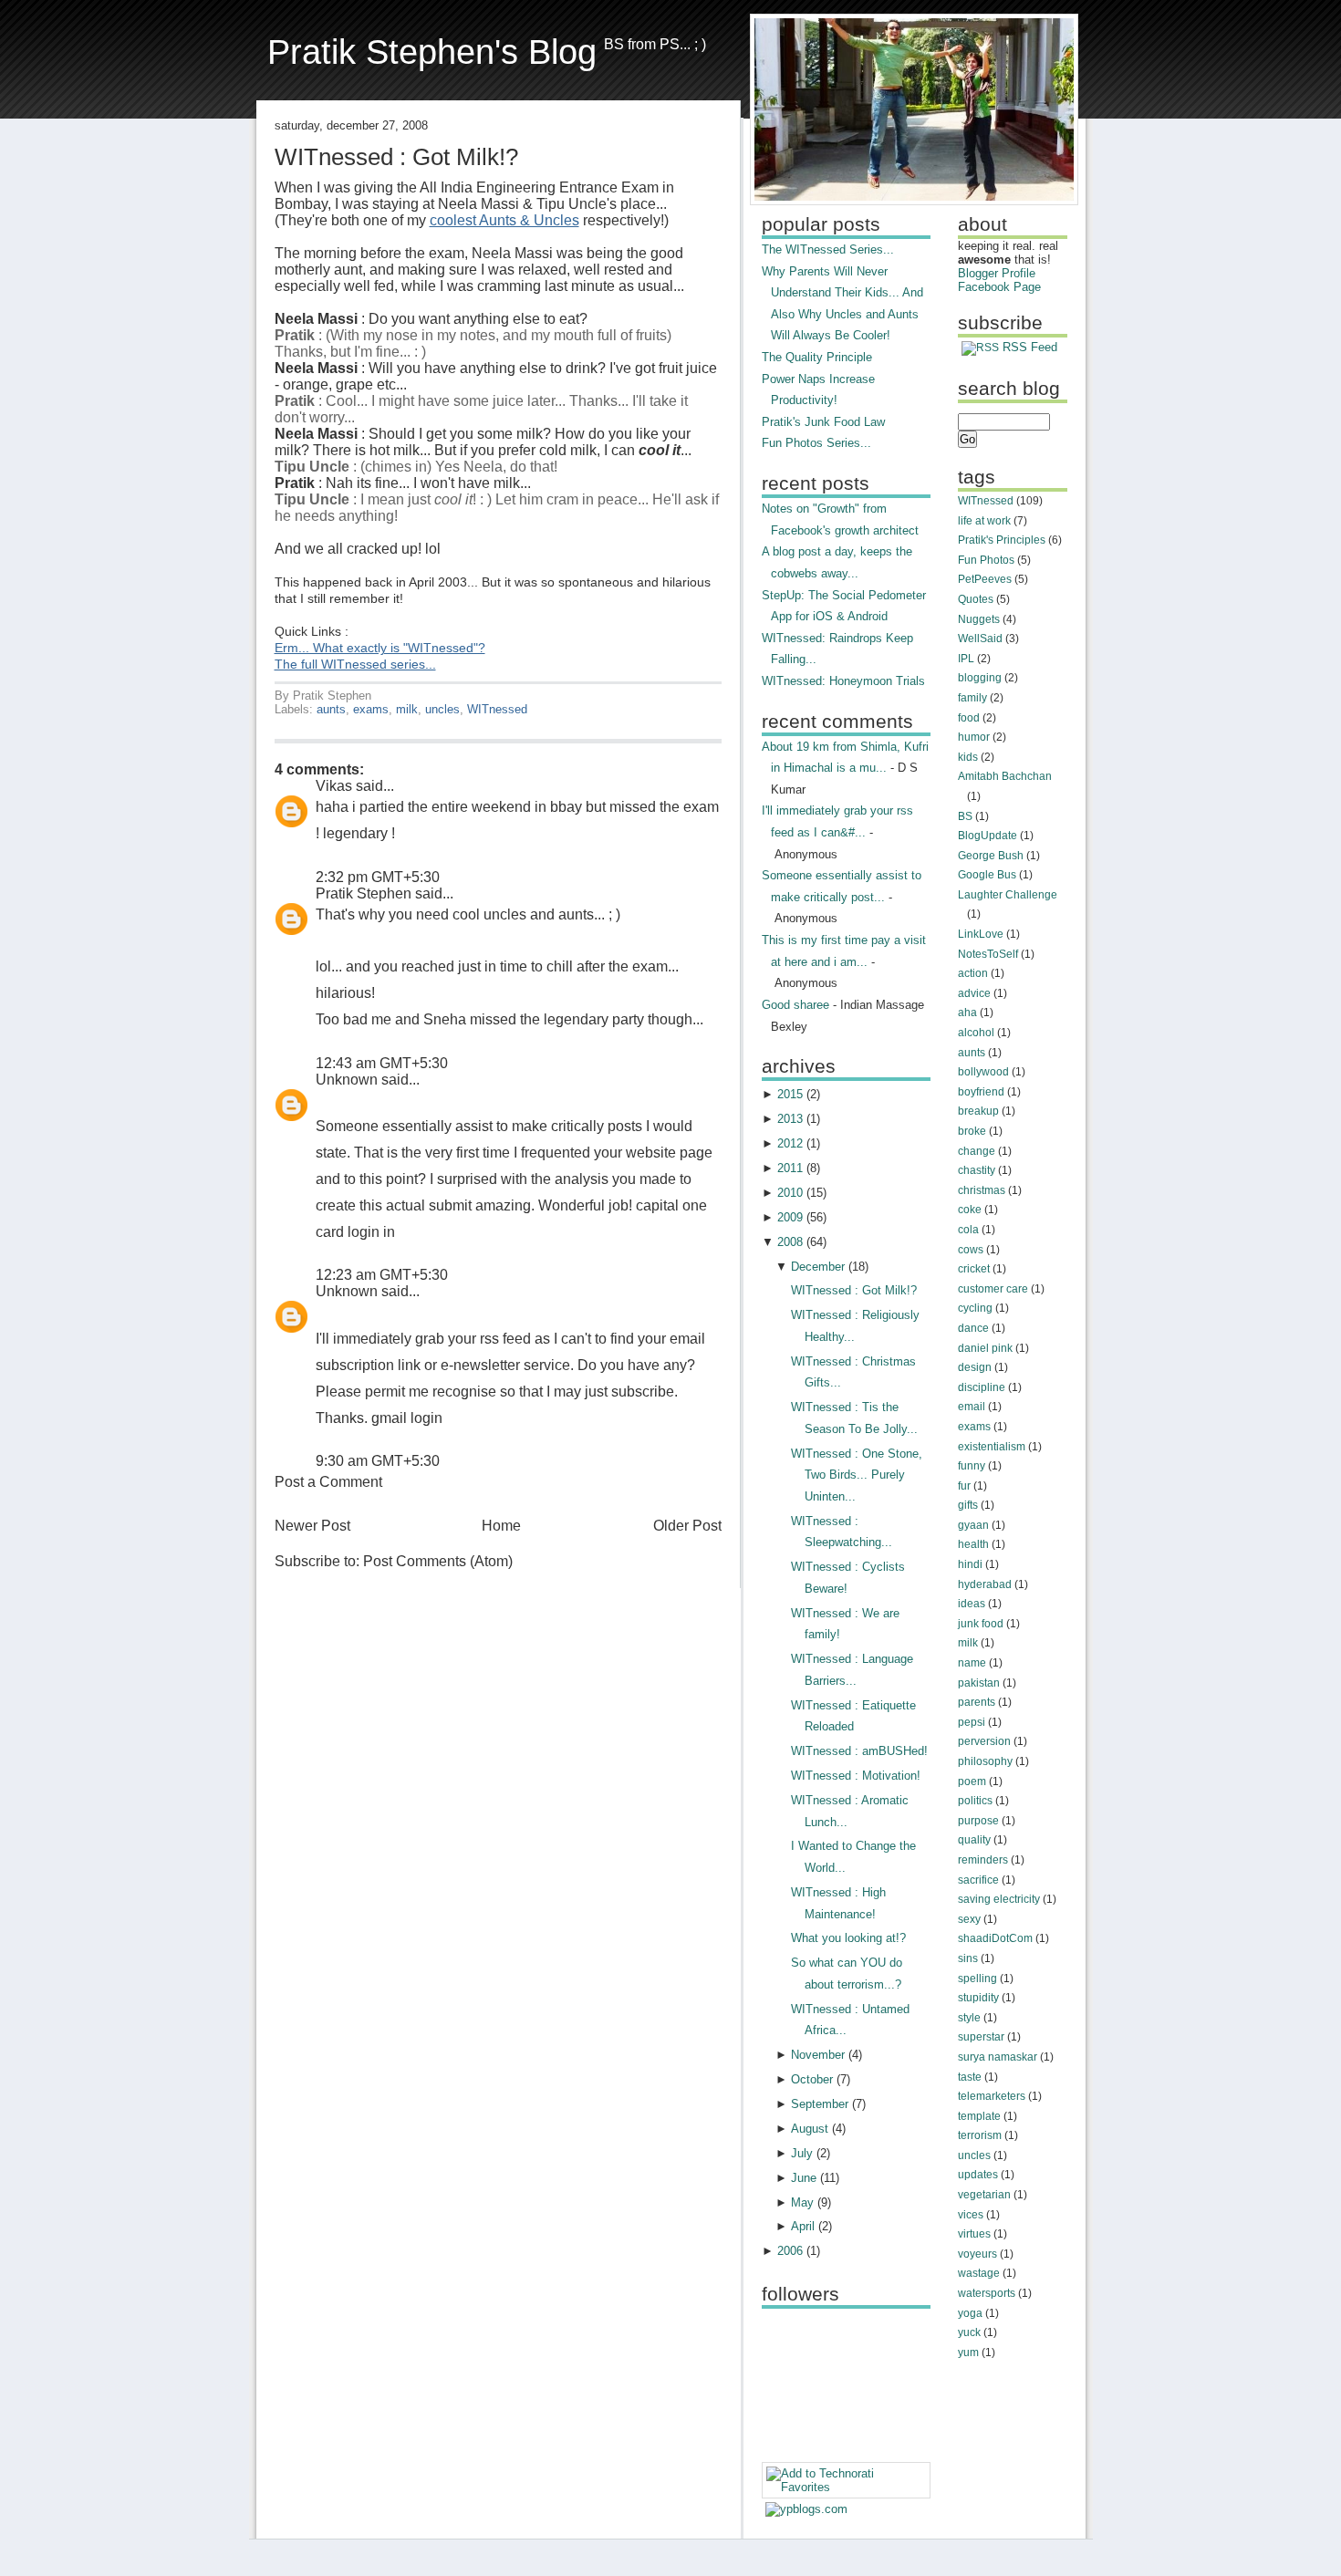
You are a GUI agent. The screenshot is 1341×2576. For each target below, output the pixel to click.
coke (970, 1210)
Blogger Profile (997, 273)
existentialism (992, 1447)
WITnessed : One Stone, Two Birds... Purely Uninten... (857, 1475)
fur (964, 1486)
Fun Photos (986, 560)
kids (968, 757)
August (810, 2129)
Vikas (334, 786)
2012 (790, 1143)
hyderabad (985, 1584)
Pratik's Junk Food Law (823, 422)
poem (972, 1781)
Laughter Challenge (1008, 895)
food (969, 718)
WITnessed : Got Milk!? (396, 157)
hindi (970, 1564)
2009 (790, 1217)
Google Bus (987, 875)
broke (972, 1131)
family (972, 698)
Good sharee (795, 1005)
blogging (980, 678)
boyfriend (981, 1092)
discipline (982, 1387)
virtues (974, 2234)
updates (978, 2175)
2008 (790, 1242)
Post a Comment (328, 1482)
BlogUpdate (988, 836)
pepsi (972, 1722)
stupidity (978, 1998)
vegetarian (984, 2195)
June (804, 2178)
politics (975, 1801)
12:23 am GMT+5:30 (382, 1275)
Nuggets (979, 619)
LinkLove (981, 934)
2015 (790, 1094)
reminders (983, 1860)
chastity (977, 1170)
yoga (970, 2313)
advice (974, 993)
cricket (974, 1269)
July (802, 2153)
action (973, 973)
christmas (982, 1190)
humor (974, 737)
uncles (442, 709)
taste (970, 2077)
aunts (331, 709)
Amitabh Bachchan (1005, 776)
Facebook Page (999, 287)
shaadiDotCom (995, 1938)
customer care (993, 1289)
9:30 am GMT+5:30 (378, 1461)
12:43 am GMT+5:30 (382, 1063)
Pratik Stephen (364, 893)
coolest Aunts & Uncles (504, 220)
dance (973, 1328)
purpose (978, 1821)
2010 (790, 1193)
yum (968, 2353)
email (972, 1407)
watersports (987, 2293)
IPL (966, 659)
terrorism (980, 2135)
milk (407, 709)
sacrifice (978, 1880)
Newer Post (312, 1526)
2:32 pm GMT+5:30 (378, 877)
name (972, 1663)
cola (968, 1230)
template (979, 2116)
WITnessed (497, 709)
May (802, 2202)
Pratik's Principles (1002, 540)
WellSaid (980, 639)
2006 (790, 2251)
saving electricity (999, 1899)
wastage (979, 2273)
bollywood (983, 1072)
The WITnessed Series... (828, 249)
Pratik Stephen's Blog (432, 52)
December (818, 1267)
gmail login (407, 1418)
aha (967, 1013)
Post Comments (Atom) (438, 1561)
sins (968, 1958)
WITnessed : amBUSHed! (859, 1751)
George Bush (991, 856)
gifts (968, 1505)
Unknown (347, 1080)
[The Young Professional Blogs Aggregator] (806, 2509)
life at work (984, 521)
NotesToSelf (988, 954)
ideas (972, 1604)
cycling (975, 1308)
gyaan (973, 1525)
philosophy (985, 1761)
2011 (790, 1168)
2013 (790, 1119)
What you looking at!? (848, 1938)
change (977, 1151)
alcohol (976, 1033)
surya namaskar (998, 2057)
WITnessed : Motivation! (856, 1776)
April (803, 2226)
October (812, 2079)
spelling (977, 1979)
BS (965, 816)
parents (977, 1702)
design (975, 1367)
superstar (981, 2037)
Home (501, 1526)
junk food (981, 1624)
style (969, 2018)
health (973, 1544)
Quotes (976, 599)
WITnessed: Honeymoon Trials (843, 681)
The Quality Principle (817, 357)
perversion (984, 1741)
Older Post (687, 1526)
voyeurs (977, 2254)
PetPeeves (985, 579)
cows (971, 1250)
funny (972, 1466)
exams (371, 709)
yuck (969, 2332)
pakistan (979, 1683)
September (820, 2104)
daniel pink (985, 1348)
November (818, 2055)
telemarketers (992, 2096)
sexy (969, 1919)
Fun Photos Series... (816, 443)
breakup (978, 1111)
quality (974, 1840)
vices (971, 2215)
